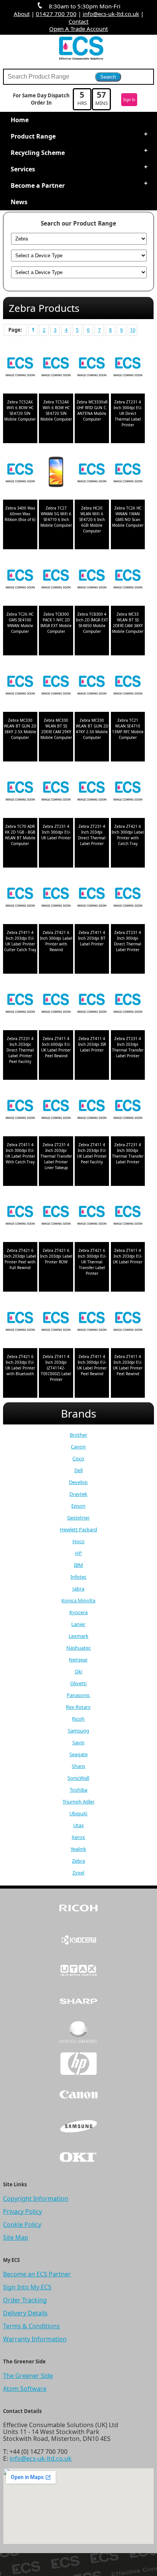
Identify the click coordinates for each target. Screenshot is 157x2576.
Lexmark (78, 1636)
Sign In (129, 100)
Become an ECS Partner (37, 2274)
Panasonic (78, 1695)
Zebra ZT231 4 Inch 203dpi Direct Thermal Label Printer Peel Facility (20, 1050)
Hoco (78, 1541)
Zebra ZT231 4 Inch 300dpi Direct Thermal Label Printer (128, 941)
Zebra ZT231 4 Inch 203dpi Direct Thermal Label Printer (92, 835)
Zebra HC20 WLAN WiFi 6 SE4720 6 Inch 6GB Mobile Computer (92, 519)
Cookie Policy (22, 2224)
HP (78, 1553)
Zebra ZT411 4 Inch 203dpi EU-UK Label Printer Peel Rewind (128, 1365)
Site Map (16, 2237)
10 (133, 330)
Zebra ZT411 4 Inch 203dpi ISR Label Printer (92, 1044)
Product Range (33, 136)
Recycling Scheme (38, 153)
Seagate (78, 1754)
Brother (78, 1435)
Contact (78, 21)
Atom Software (25, 2389)
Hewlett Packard (78, 1529)
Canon (78, 1447)
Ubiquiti (78, 1813)
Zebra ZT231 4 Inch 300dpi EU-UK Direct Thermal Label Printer (128, 413)
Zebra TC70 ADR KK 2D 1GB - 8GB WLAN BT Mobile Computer (20, 835)
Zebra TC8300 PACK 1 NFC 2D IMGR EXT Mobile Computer (56, 623)
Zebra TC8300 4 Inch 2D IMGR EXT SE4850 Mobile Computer (92, 623)
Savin (78, 1742)
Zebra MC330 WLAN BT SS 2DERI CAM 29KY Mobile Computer (56, 729)
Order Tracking (25, 2300)
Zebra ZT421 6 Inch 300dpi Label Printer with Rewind (56, 941)
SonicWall (78, 1778)
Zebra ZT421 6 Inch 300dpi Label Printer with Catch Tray (128, 835)
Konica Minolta (78, 1600)
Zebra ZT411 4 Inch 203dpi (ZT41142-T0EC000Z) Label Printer (56, 1368)
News (19, 202)
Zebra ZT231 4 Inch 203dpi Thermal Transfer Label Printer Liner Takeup (56, 1156)
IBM (78, 1565)
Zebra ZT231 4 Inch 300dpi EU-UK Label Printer (56, 832)
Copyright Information (36, 2199)
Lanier (78, 1624)
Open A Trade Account (78, 29)
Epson (78, 1506)
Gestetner (78, 1518)
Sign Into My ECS (27, 2287)
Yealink (78, 1849)
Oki (78, 1671)
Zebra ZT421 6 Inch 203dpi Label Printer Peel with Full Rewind (20, 1259)
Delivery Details (25, 2313)
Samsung (78, 1731)
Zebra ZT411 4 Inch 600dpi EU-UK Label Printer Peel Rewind (56, 1047)
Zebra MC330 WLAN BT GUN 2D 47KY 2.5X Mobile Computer (92, 729)
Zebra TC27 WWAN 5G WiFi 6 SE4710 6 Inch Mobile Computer (56, 517)
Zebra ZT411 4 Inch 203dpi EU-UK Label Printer (128, 1256)
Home (20, 120)
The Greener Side (28, 2376)
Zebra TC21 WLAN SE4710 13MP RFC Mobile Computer (128, 729)
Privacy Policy (22, 2211)
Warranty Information (35, 2339)
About (22, 14)
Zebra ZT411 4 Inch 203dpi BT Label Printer (92, 938)
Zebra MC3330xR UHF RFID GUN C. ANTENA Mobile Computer (92, 411)
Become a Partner (38, 185)
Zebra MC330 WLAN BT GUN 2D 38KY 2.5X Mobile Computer (20, 729)
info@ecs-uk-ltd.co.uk (111, 14)
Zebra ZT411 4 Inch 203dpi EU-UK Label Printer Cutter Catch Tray (20, 941)
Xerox (78, 1837)
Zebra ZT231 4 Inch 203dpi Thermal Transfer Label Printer (128, 1047)
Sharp (78, 1766)
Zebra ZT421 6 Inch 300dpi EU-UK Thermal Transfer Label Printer (92, 1262)
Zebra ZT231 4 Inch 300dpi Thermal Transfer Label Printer (128, 1153)
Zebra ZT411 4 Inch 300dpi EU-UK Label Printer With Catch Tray (20, 1153)
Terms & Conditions (31, 2326)
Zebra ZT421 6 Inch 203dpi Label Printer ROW (56, 1256)
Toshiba (78, 1790)
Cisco (78, 1458)
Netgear (78, 1660)
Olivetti (78, 1683)
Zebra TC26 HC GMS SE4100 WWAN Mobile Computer (20, 623)
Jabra (78, 1589)
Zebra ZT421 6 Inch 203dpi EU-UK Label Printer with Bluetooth (20, 1365)
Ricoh (78, 1719)
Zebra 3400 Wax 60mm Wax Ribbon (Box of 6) (20, 514)
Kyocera (78, 1612)
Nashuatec (78, 1648)
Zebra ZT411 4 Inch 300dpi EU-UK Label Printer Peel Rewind (92, 1365)
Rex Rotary (78, 1707)
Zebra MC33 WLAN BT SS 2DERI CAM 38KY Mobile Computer (128, 623)
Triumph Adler (78, 1802)
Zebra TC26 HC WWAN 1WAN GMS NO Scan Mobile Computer (128, 517)
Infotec (78, 1577)
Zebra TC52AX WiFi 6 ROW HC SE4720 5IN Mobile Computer (20, 411)
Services (23, 169)
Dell (78, 1470)
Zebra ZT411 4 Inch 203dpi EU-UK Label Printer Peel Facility (92, 1153)
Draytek (78, 1494)
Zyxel (78, 1873)
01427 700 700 (56, 14)
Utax (78, 1825)
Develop (78, 1482)
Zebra (78, 1861)
